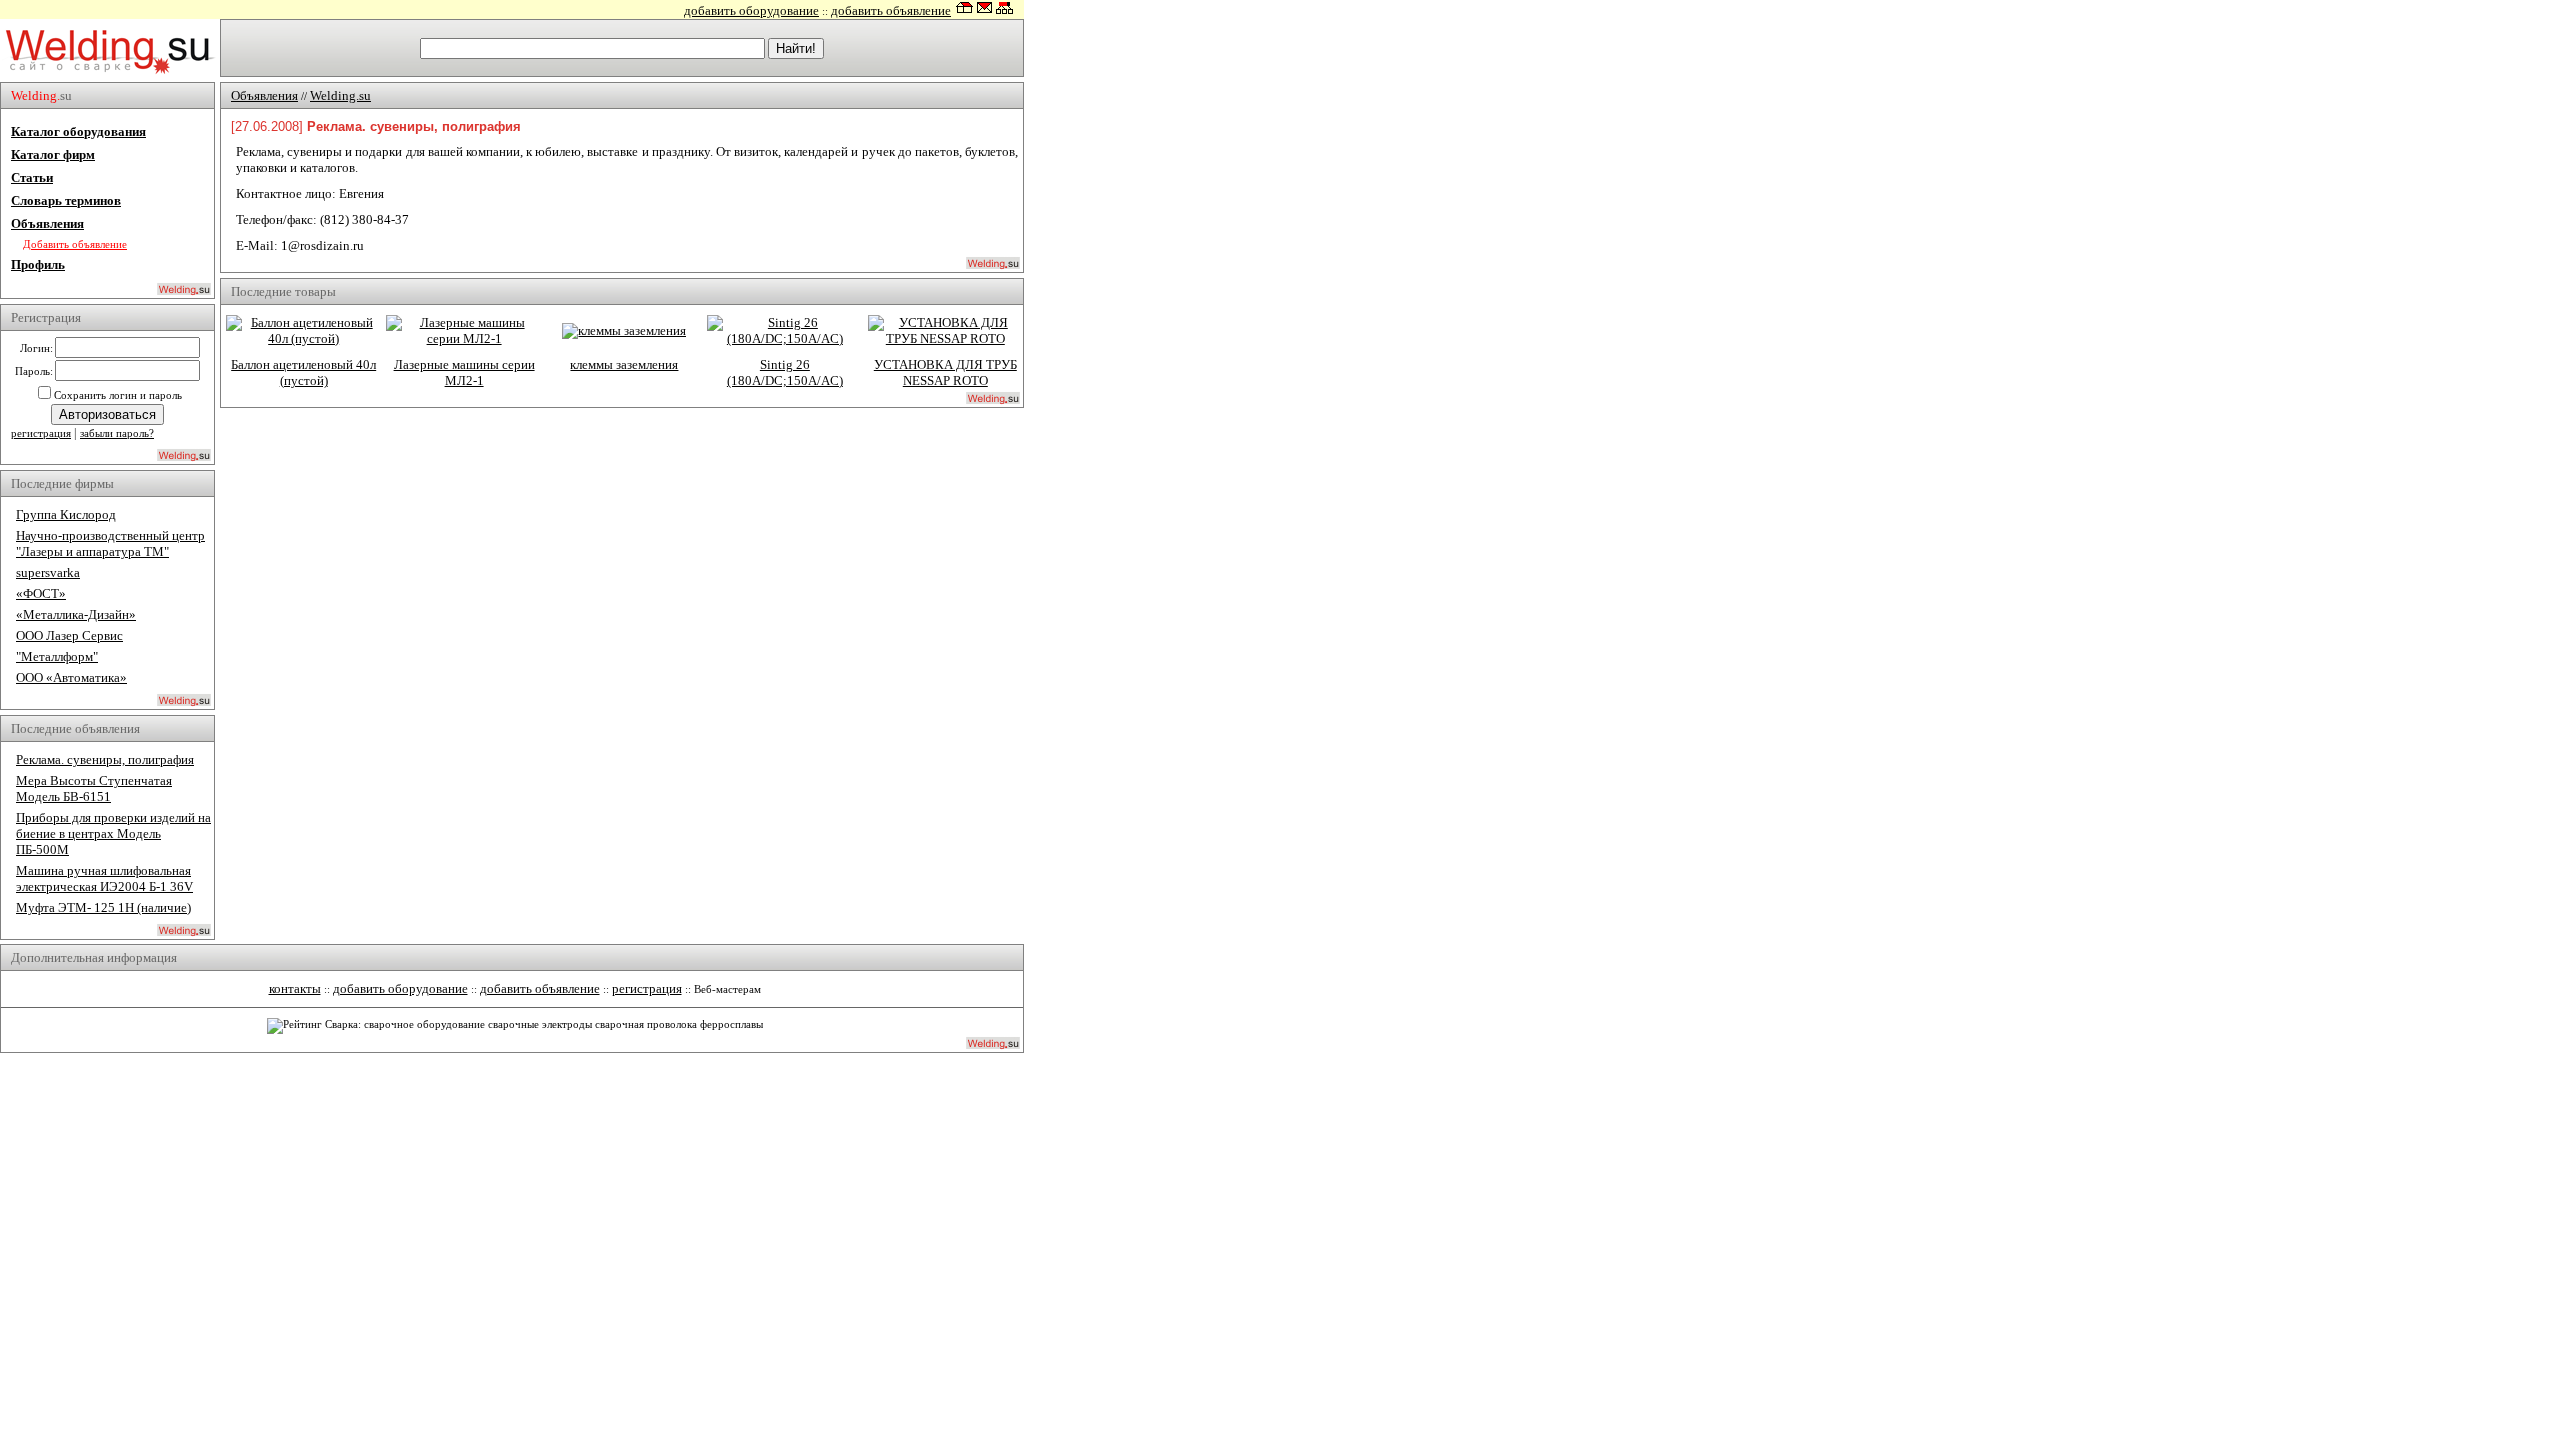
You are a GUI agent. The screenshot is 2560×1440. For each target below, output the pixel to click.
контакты (295, 988)
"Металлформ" (57, 656)
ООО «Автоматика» (71, 677)
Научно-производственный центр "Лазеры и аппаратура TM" (110, 543)
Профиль (38, 264)
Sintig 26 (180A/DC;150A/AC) (785, 372)
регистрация (41, 433)
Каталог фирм (53, 154)
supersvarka (48, 572)
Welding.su (340, 95)
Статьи (32, 177)
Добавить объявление (75, 244)
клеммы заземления (624, 364)
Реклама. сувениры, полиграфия (105, 759)
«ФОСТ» (41, 593)
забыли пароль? (117, 433)
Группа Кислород (66, 514)
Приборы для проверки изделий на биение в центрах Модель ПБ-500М (113, 833)
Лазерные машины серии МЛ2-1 (464, 372)
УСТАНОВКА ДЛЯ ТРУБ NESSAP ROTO (945, 372)
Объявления (47, 223)
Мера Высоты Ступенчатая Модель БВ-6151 (94, 788)
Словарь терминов (66, 200)
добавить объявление (891, 10)
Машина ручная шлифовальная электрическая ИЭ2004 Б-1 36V (104, 878)
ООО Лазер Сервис (69, 635)
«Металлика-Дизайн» (76, 614)
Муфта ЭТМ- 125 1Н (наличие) (103, 907)
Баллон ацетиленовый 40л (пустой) (303, 372)
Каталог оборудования (78, 131)
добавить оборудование (751, 10)
